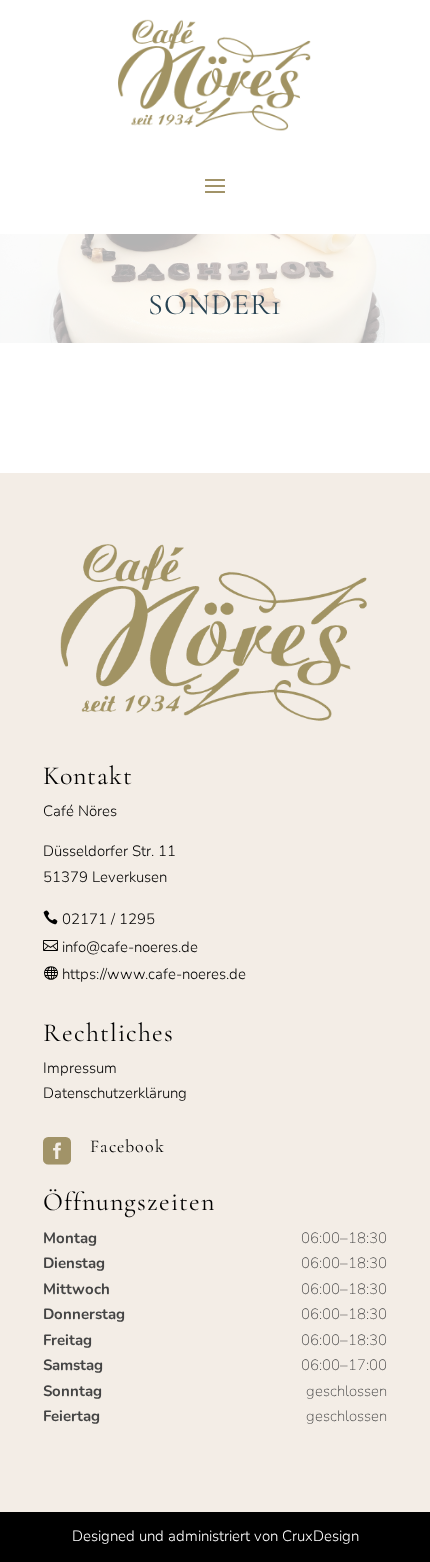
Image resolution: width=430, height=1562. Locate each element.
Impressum (80, 1068)
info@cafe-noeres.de (128, 947)
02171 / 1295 (108, 919)
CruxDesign (320, 1536)
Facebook (127, 1146)
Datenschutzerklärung (115, 1093)
